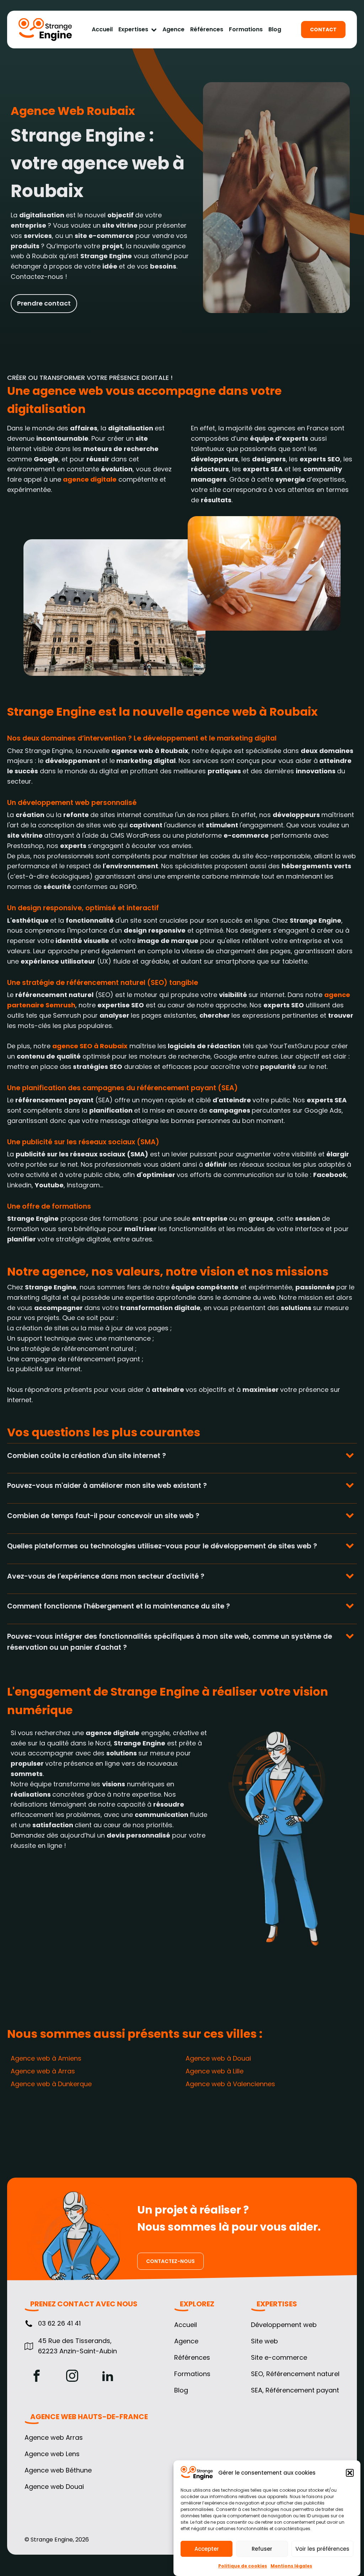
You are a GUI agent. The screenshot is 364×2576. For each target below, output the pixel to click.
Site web (264, 2341)
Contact (323, 30)
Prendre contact (44, 303)
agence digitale (90, 479)
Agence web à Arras (43, 2071)
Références (207, 30)
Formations (246, 30)
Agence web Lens (52, 2454)
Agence (173, 30)
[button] (350, 2473)
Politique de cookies (243, 2566)
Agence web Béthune (58, 2470)
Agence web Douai (54, 2487)
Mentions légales (291, 2566)
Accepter (207, 2549)
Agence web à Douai (218, 2058)
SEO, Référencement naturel (295, 2374)
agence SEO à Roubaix (90, 1046)
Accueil (102, 30)
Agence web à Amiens (46, 2058)
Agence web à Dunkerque (51, 2084)
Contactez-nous (170, 2261)
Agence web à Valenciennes (230, 2084)
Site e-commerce (279, 2358)
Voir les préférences (322, 2549)
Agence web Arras (54, 2438)
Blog (275, 30)
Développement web (284, 2325)
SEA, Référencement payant (295, 2390)
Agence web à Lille (215, 2071)
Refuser (262, 2549)
